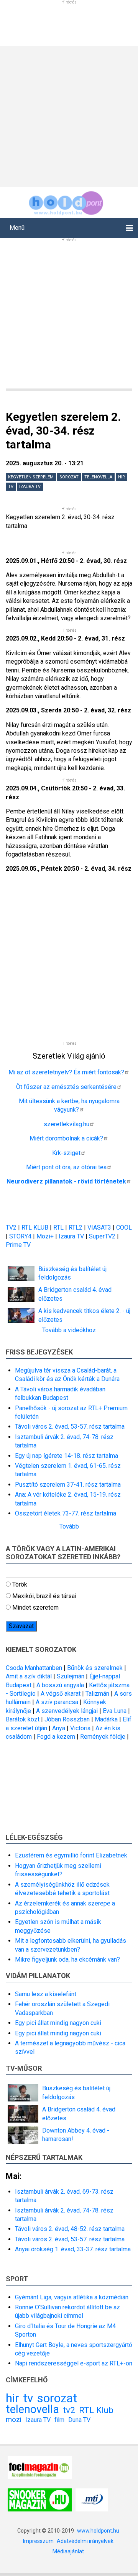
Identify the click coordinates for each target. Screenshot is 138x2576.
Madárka (106, 1719)
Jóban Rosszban (67, 1719)
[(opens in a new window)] (40, 2466)
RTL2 (76, 1227)
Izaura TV (30, 487)
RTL (58, 1227)
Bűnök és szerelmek (95, 1668)
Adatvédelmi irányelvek (85, 2541)
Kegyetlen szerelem (31, 477)
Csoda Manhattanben (34, 1668)
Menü (17, 228)
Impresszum (38, 2541)
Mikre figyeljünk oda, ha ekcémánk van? (67, 1959)
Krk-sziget (66, 1153)
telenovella (98, 477)
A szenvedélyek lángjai (67, 1711)
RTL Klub (96, 2410)
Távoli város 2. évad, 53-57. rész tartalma (70, 1427)
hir (122, 477)
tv (11, 487)
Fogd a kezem (56, 1737)
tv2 (69, 2410)
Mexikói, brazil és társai (44, 1596)
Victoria (80, 1728)
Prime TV (18, 1245)
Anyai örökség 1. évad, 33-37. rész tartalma (73, 2249)
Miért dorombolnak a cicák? (66, 1138)
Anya (59, 1728)
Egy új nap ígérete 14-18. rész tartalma (67, 1456)
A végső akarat (61, 1694)
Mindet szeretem (35, 1608)
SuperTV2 (103, 1236)
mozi (14, 2419)
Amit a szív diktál (29, 1676)
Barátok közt (23, 1719)
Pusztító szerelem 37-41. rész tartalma (68, 1485)
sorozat (69, 477)
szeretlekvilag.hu (67, 1124)
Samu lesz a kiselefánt (46, 1994)
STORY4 (21, 1236)
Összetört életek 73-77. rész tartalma (66, 1513)
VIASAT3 (99, 1227)
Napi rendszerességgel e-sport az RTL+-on (74, 2363)
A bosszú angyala (60, 1685)
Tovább (69, 1526)
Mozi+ (46, 1236)
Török (20, 1584)
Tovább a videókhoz (69, 1330)
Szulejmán (71, 1676)
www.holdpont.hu (98, 2531)
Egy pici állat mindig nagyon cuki (58, 2023)
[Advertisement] (69, 115)
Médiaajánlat (68, 2551)
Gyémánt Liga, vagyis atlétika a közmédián (72, 2297)
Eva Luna (115, 1711)
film (59, 2420)
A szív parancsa (57, 1702)
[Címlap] (66, 202)
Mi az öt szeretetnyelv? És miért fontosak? (66, 1072)
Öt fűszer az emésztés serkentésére (66, 1087)
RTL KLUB (35, 1227)
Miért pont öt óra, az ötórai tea (66, 1167)
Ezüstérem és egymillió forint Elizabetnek (71, 1855)
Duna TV (79, 2420)
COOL (124, 1227)
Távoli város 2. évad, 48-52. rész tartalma (70, 2229)
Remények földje (103, 1737)
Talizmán (97, 1694)
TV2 (11, 1227)
